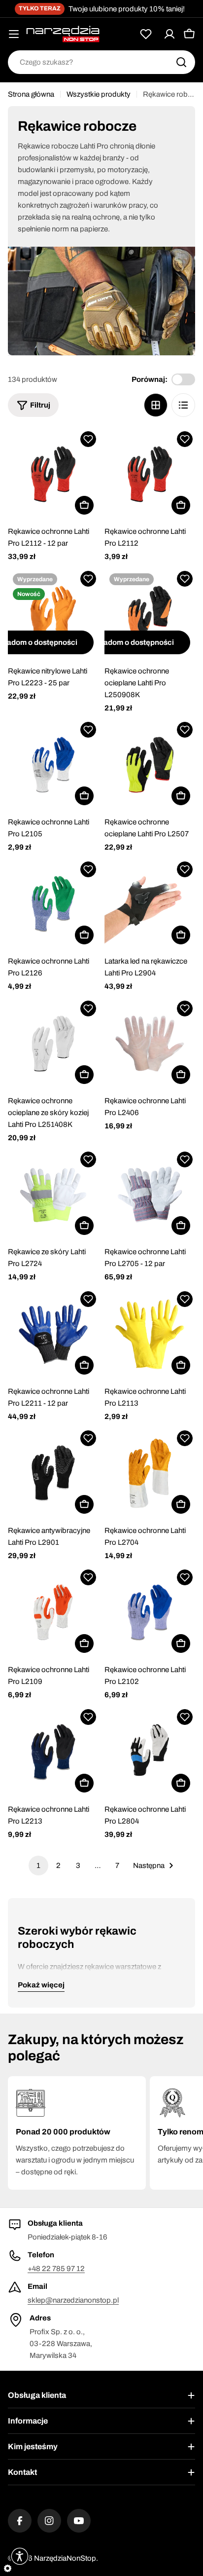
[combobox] (101, 62)
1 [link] (38, 1866)
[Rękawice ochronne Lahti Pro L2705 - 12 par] (150, 1195)
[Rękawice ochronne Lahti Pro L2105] (53, 765)
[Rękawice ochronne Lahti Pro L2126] (53, 904)
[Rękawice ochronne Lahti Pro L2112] (150, 474)
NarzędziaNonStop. (66, 2558)
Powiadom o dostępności (130, 642)
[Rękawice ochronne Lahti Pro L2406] (150, 1044)
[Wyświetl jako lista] (183, 405)
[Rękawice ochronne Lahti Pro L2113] (150, 1334)
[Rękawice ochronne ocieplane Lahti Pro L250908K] (150, 614)
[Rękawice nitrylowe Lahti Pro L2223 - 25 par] (53, 614)
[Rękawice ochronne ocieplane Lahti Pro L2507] (150, 765)
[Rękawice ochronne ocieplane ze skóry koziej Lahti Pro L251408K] (53, 1044)
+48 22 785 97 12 (56, 2269)
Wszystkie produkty (99, 94)
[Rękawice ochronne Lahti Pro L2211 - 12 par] (53, 1334)
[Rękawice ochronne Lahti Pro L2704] (150, 1473)
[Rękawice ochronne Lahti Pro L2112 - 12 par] (53, 474)
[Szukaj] (181, 62)
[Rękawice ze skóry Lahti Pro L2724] (53, 1195)
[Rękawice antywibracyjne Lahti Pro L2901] (53, 1473)
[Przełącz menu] (14, 34)
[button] (88, 439)
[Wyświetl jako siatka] (156, 405)
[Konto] (169, 34)
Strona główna (31, 94)
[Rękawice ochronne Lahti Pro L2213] (53, 1752)
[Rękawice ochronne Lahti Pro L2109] (53, 1612)
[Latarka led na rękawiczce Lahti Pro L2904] (150, 904)
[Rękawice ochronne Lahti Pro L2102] (150, 1612)
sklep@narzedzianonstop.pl (73, 2300)
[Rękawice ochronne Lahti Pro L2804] (150, 1752)
